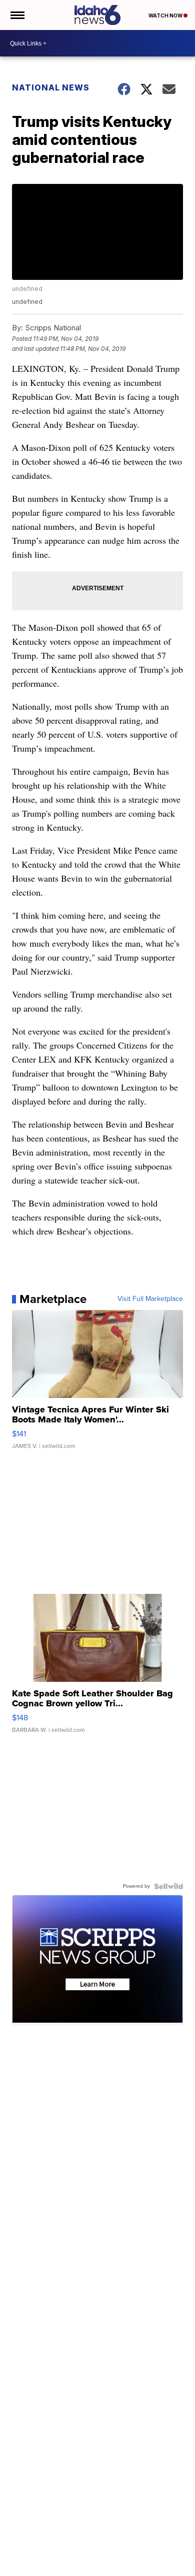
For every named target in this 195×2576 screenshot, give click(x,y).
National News (51, 87)
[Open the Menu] (17, 15)
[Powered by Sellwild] (168, 1886)
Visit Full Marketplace (150, 1299)
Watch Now (166, 15)
